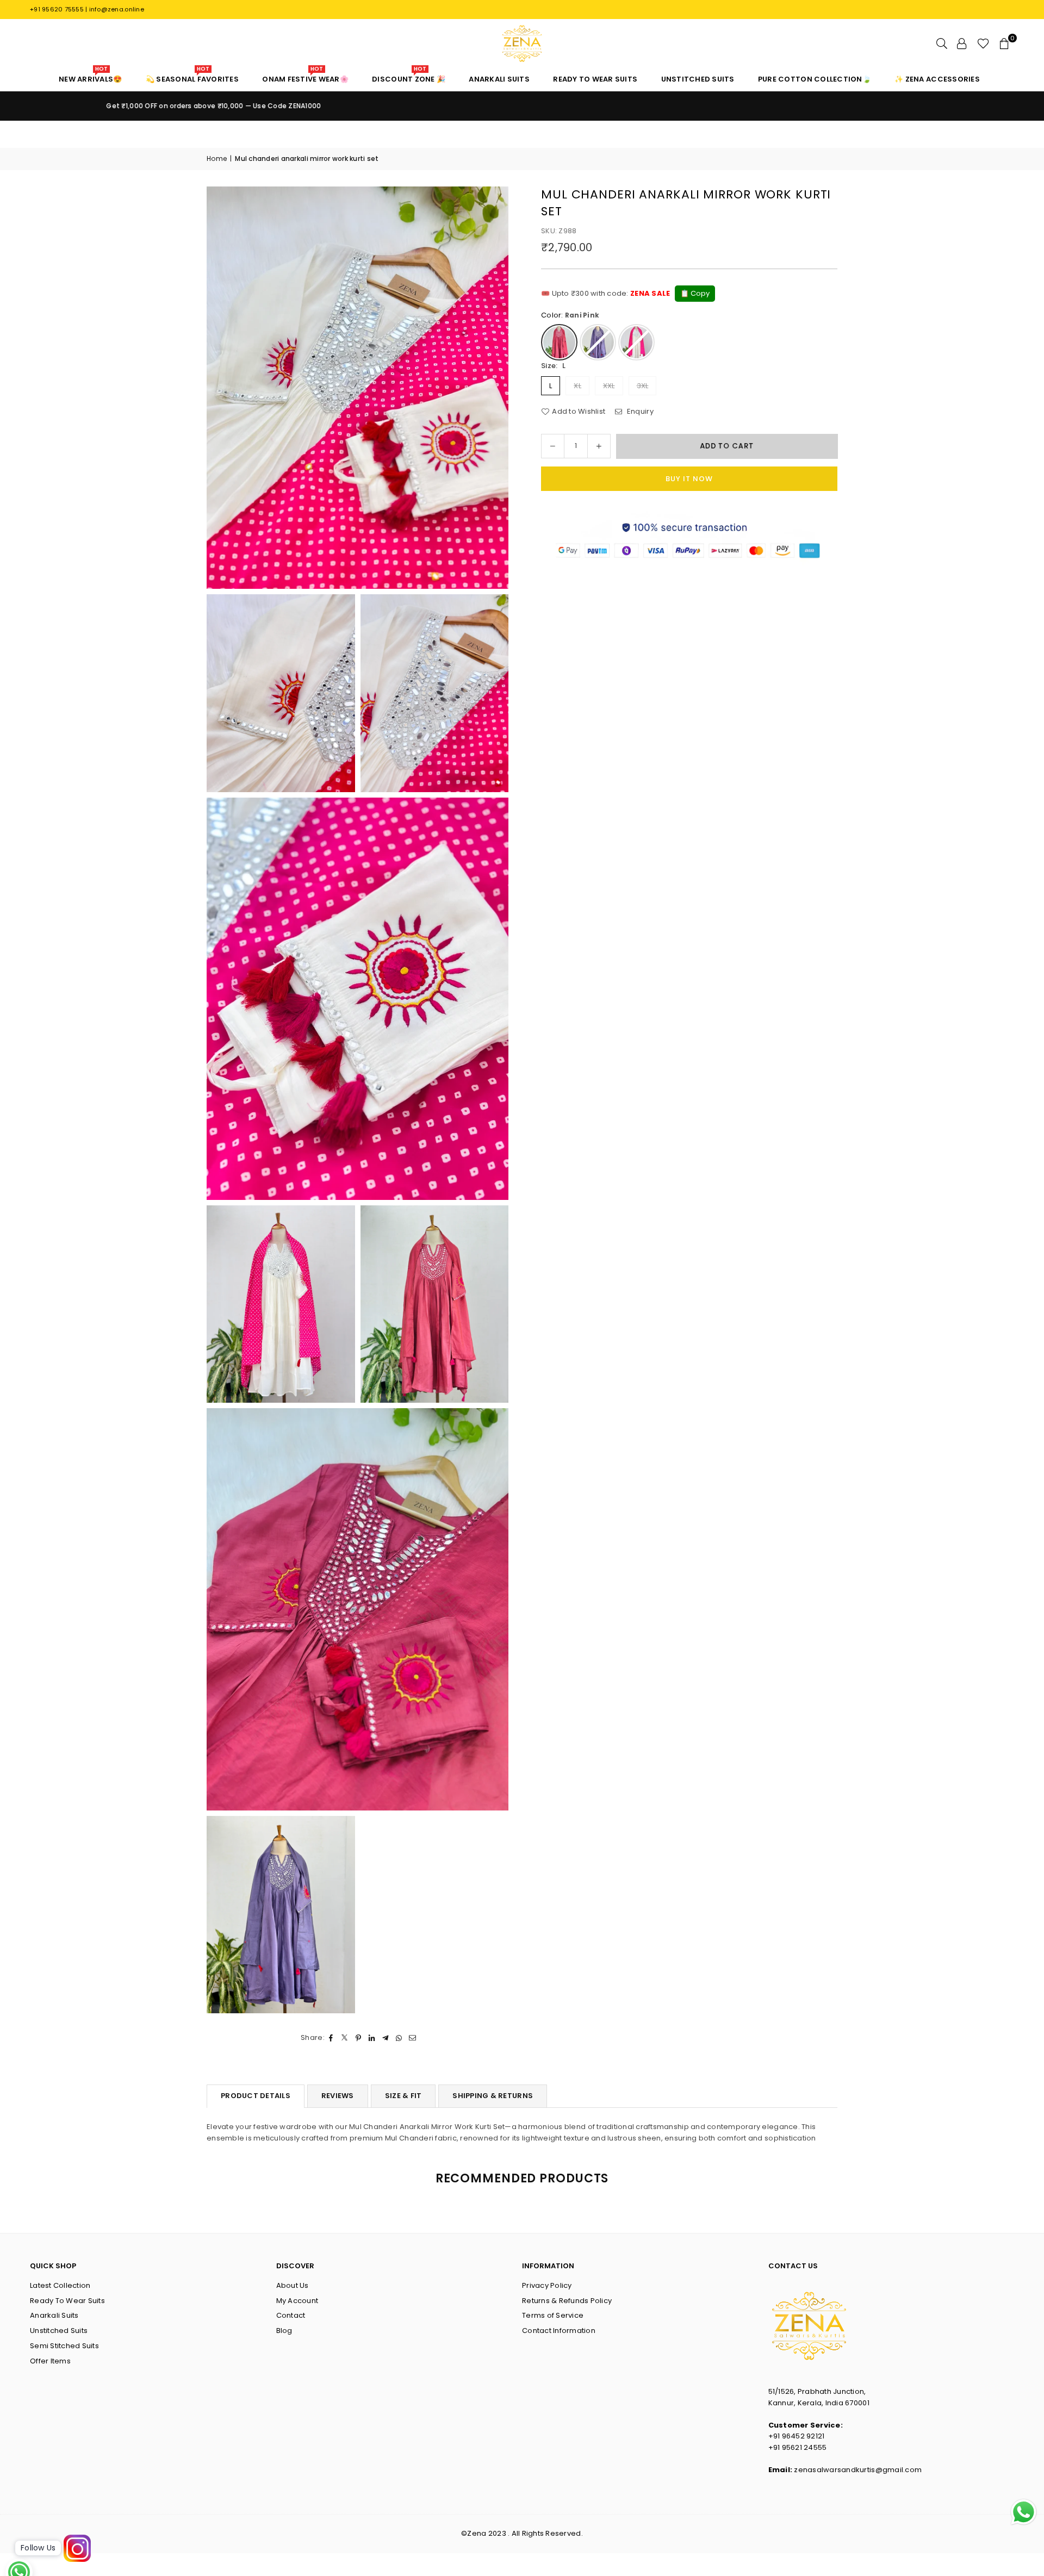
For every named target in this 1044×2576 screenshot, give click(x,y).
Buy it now (689, 479)
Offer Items (50, 2361)
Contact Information (559, 2331)
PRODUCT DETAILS (256, 2096)
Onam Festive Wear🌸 (305, 76)
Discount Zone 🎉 (409, 76)
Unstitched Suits (59, 2331)
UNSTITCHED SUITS (698, 79)
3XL (643, 386)
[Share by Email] (413, 2038)
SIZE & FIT (403, 2096)
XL (577, 386)
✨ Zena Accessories (937, 79)
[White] (636, 342)
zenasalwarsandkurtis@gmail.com (858, 2470)
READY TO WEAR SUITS (595, 79)
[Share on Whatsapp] (399, 2038)
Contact (291, 2315)
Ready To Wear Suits (67, 2301)
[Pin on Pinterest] (359, 2038)
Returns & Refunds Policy (567, 2301)
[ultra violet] (598, 342)
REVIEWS (338, 2096)
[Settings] (962, 43)
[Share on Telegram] (386, 2038)
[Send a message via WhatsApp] (1024, 2512)
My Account (297, 2301)
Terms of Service (553, 2315)
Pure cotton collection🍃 (815, 79)
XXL (609, 386)
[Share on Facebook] (331, 2038)
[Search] (942, 43)
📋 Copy (695, 293)
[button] (1004, 43)
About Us (293, 2285)
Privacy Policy (547, 2285)
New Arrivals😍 (90, 76)
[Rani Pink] (559, 342)
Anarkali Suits (54, 2315)
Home (217, 158)
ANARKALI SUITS (499, 79)
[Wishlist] (983, 43)
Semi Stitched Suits (64, 2346)
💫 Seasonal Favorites (192, 76)
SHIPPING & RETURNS (493, 2096)
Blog (284, 2331)
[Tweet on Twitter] (345, 2038)
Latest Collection (60, 2285)
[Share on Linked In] (372, 2038)
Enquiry (639, 411)
